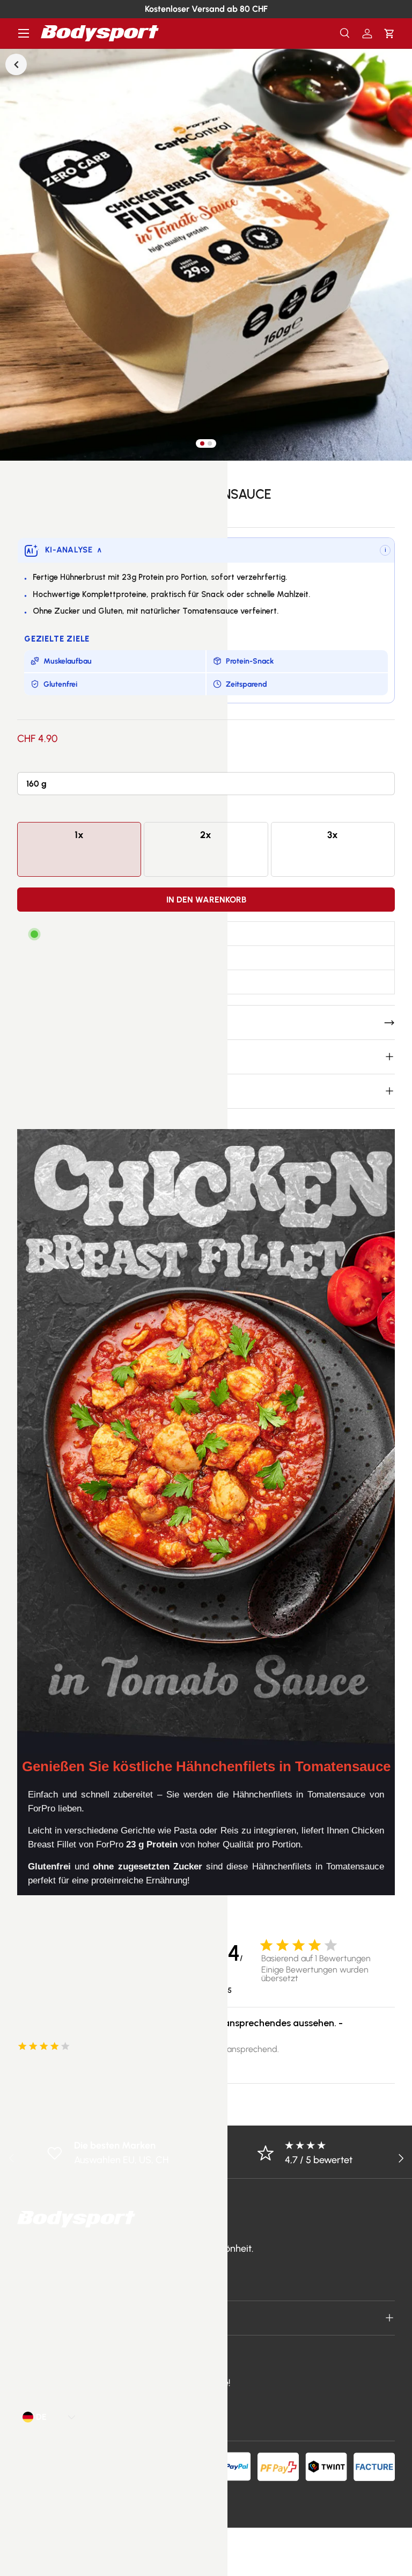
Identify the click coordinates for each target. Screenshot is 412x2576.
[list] (206, 254)
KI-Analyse (73, 550)
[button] (389, 34)
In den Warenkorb (206, 900)
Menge (31, 811)
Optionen (35, 762)
